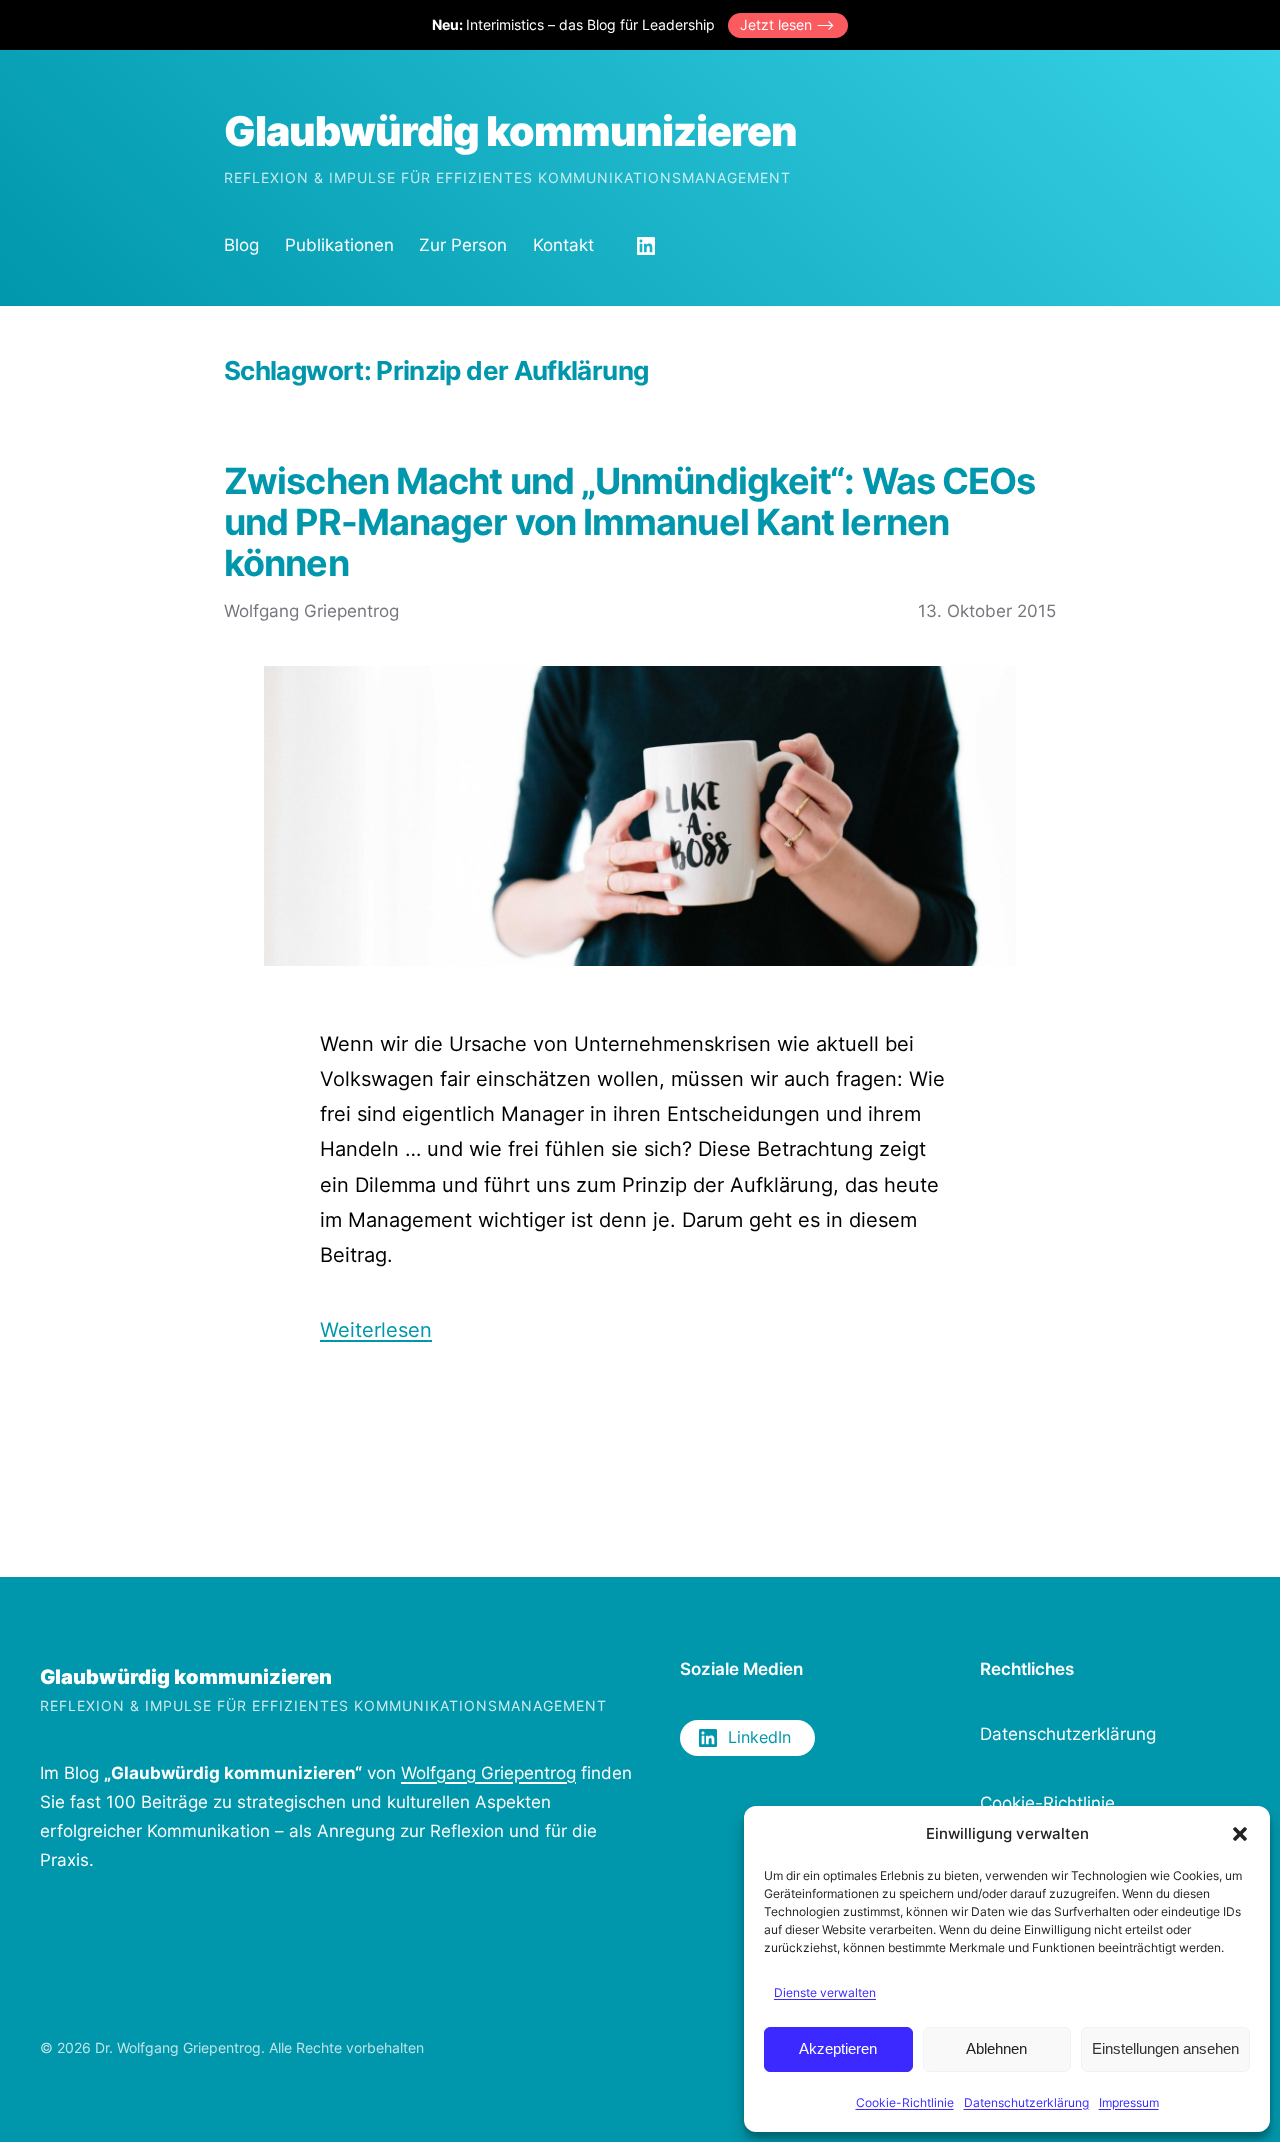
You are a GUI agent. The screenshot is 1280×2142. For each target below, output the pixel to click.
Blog (241, 245)
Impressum (1129, 2102)
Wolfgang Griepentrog (488, 1773)
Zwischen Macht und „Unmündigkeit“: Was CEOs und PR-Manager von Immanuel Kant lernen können (629, 523)
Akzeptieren (838, 2048)
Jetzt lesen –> (787, 24)
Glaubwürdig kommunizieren (510, 131)
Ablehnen (996, 2048)
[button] (1240, 1834)
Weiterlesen (376, 1329)
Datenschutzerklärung (1026, 2102)
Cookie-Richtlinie (905, 2102)
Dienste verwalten (825, 1992)
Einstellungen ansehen (1165, 2048)
